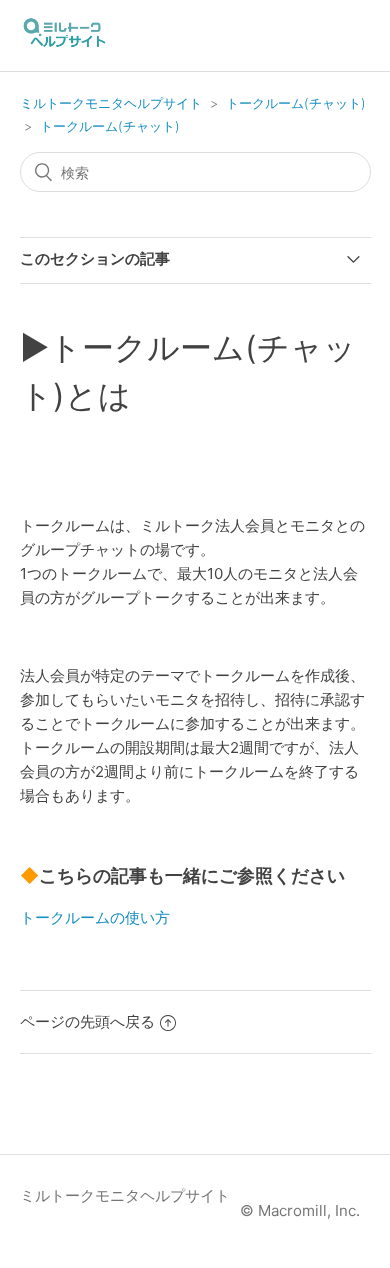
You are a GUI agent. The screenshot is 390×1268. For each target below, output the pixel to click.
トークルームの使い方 (95, 917)
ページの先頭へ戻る (87, 1021)
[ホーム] (65, 45)
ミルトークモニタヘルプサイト (111, 103)
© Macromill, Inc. (300, 1210)
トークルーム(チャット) (296, 103)
